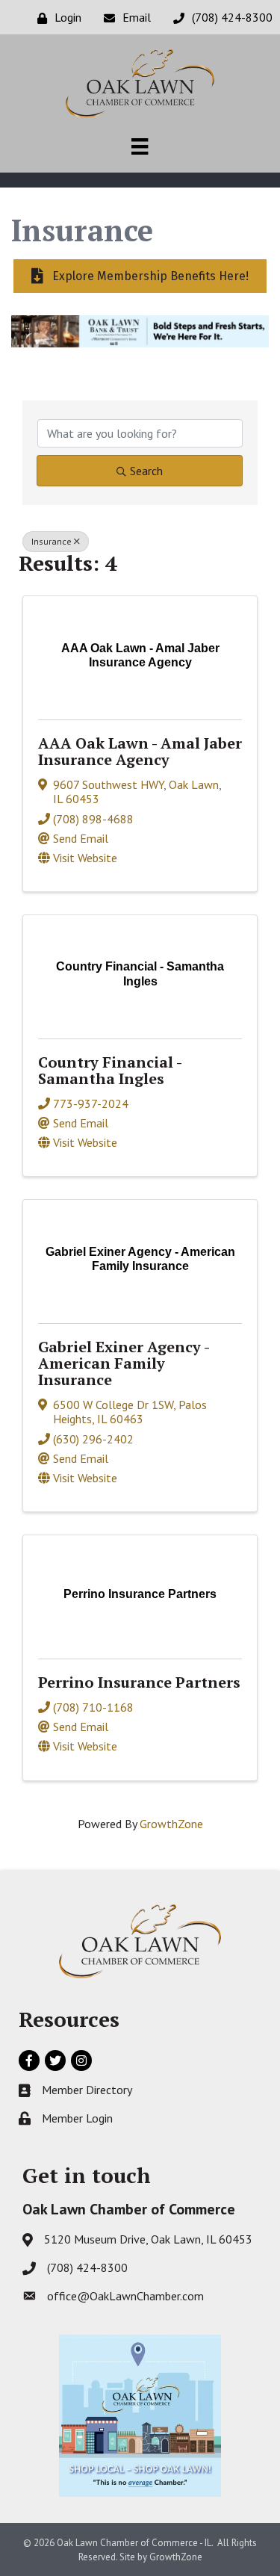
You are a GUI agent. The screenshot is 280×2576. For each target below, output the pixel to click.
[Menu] (140, 146)
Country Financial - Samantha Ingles (110, 1070)
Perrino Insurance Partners (139, 1682)
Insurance (52, 541)
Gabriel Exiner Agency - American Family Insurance (124, 1363)
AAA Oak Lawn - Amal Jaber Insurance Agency (140, 751)
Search (146, 471)
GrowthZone (171, 1824)
